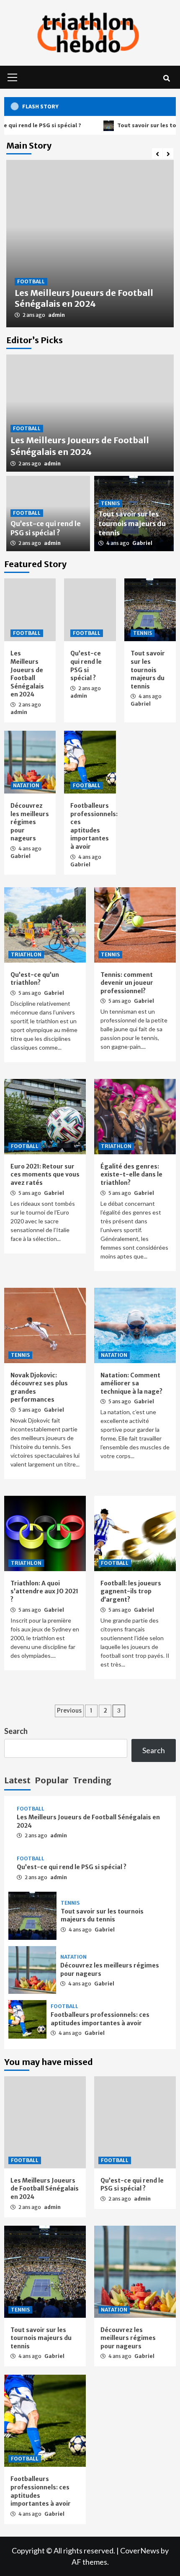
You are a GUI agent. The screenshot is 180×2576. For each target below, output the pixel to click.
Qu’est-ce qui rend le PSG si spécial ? (86, 666)
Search (16, 1731)
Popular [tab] (52, 1780)
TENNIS (110, 503)
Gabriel (142, 543)
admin (57, 315)
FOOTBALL (31, 281)
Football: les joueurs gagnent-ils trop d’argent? (131, 1591)
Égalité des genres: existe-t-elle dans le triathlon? (131, 1175)
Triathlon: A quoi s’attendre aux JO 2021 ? (44, 1591)
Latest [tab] (17, 1780)
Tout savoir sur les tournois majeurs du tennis (132, 523)
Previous (69, 1710)
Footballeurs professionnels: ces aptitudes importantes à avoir (94, 826)
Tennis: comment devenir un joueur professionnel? (127, 983)
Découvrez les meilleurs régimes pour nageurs (30, 822)
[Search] (166, 78)
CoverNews (140, 2550)
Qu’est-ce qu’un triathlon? (35, 979)
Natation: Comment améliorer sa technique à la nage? (131, 1383)
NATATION (26, 785)
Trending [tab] (92, 1780)
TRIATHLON (26, 954)
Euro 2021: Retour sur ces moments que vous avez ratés (45, 1175)
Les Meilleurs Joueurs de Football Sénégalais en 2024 (84, 298)
